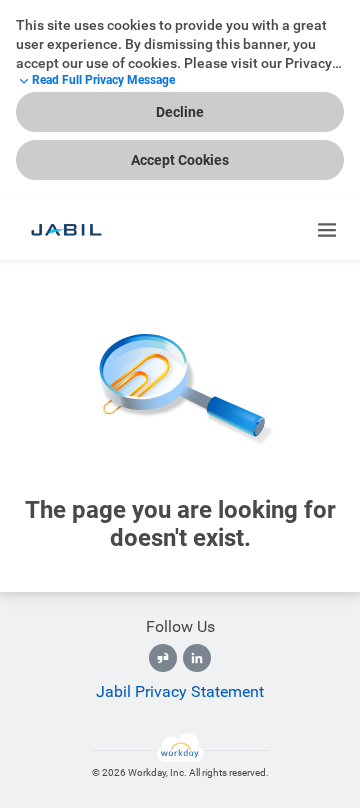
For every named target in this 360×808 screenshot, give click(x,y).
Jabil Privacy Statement (180, 691)
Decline (180, 112)
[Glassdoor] (163, 658)
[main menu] (327, 230)
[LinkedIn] (197, 658)
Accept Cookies (180, 160)
